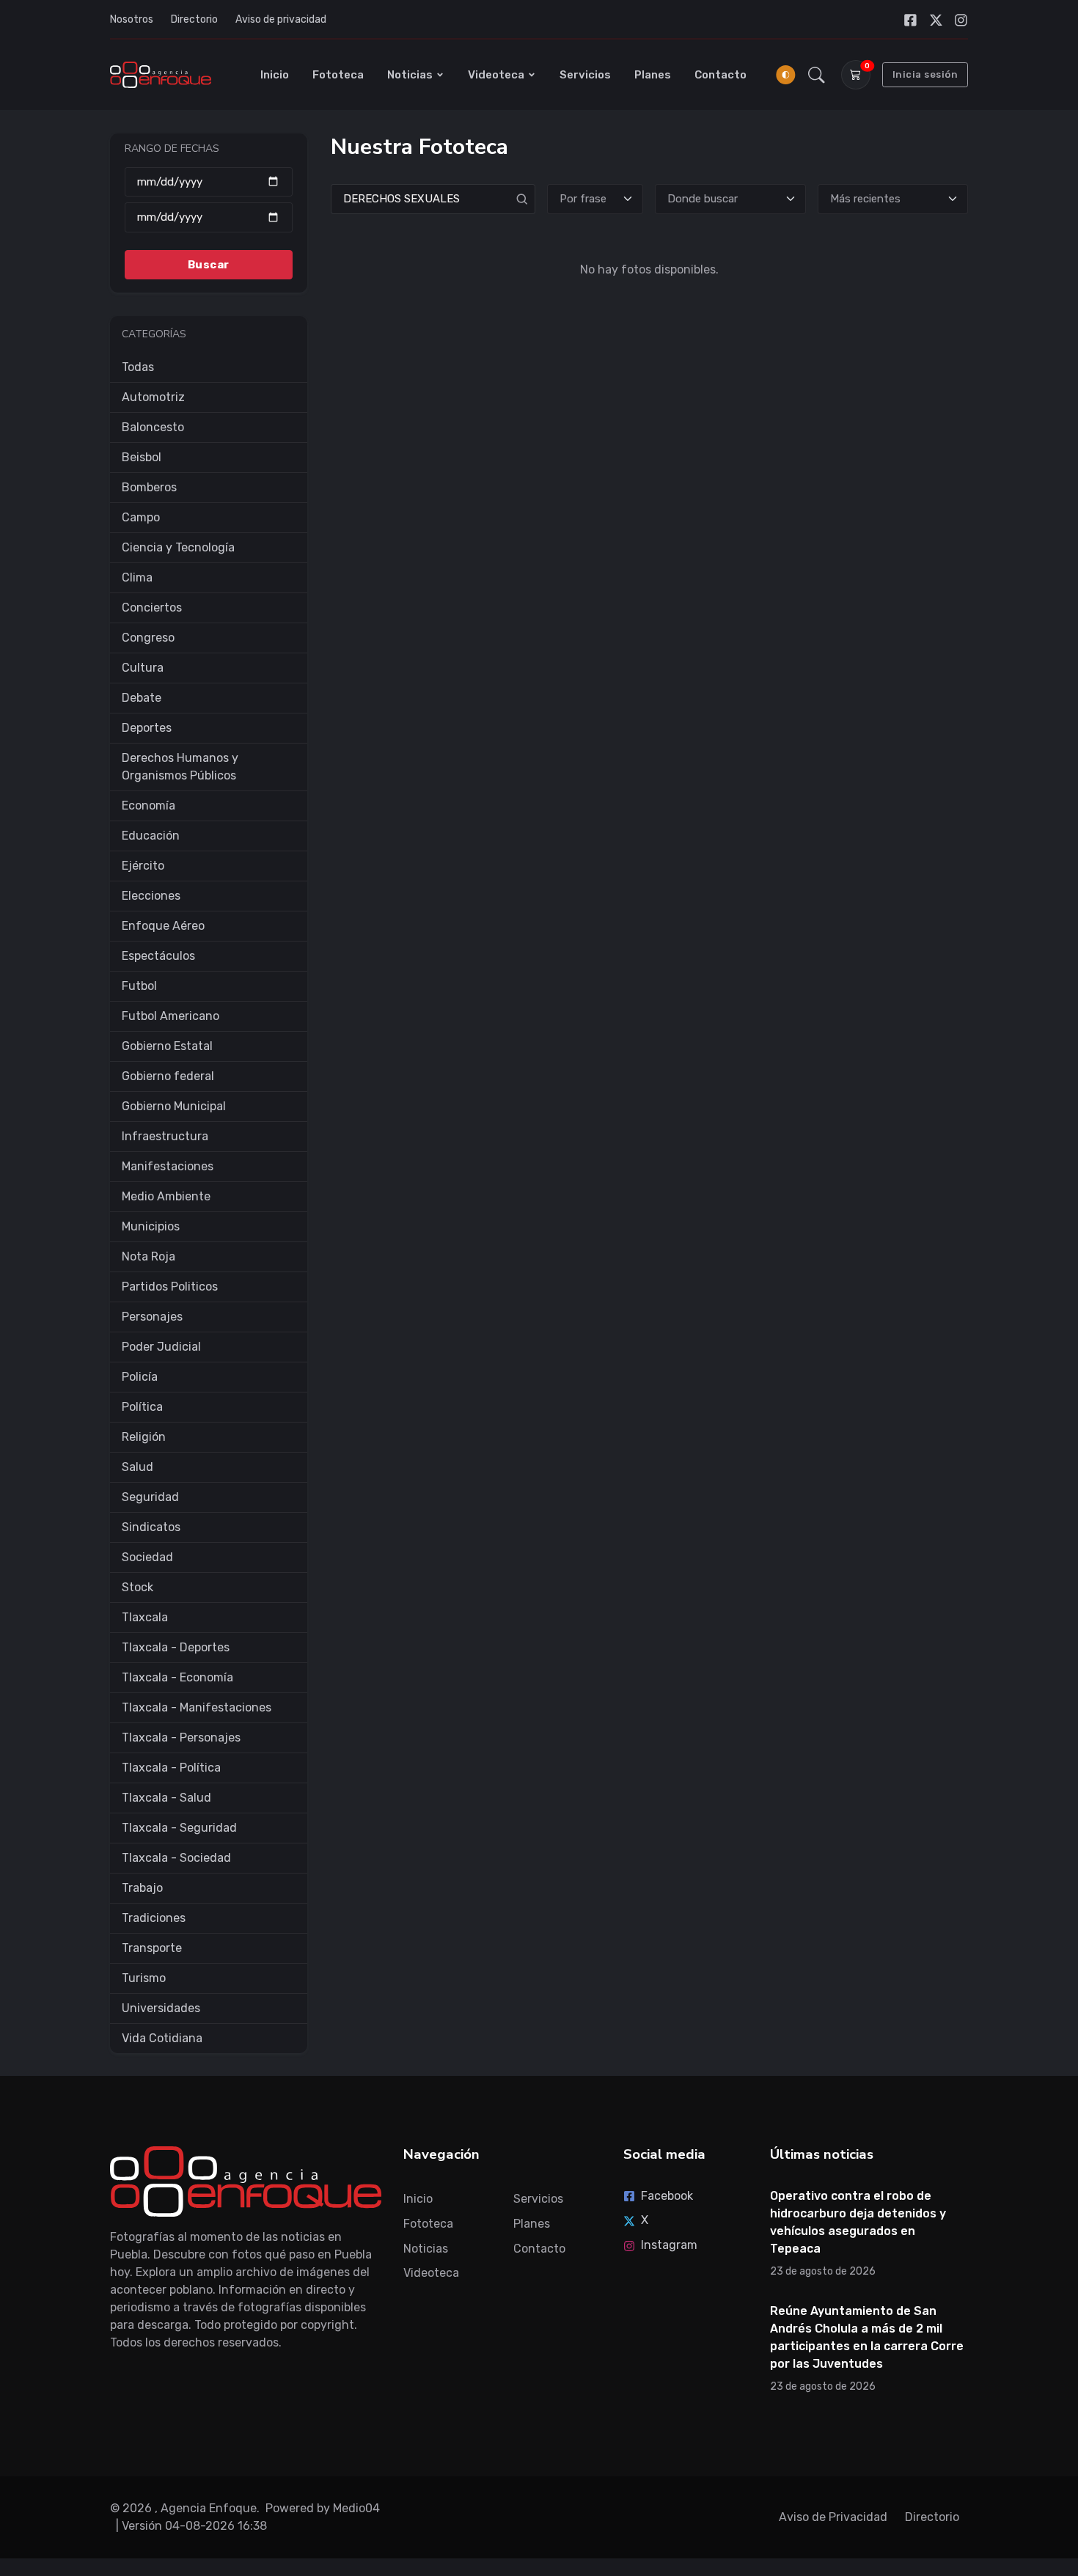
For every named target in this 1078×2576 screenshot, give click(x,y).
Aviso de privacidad (281, 19)
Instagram (669, 2245)
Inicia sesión (925, 74)
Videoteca (496, 75)
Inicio (275, 75)
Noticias (410, 75)
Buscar (209, 264)
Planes (653, 75)
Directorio (194, 19)
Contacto (720, 75)
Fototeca (338, 75)
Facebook (667, 2196)
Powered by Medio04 (323, 2508)
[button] (817, 75)
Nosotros (132, 19)
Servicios (585, 75)
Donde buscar (703, 199)
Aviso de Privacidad (833, 2517)
